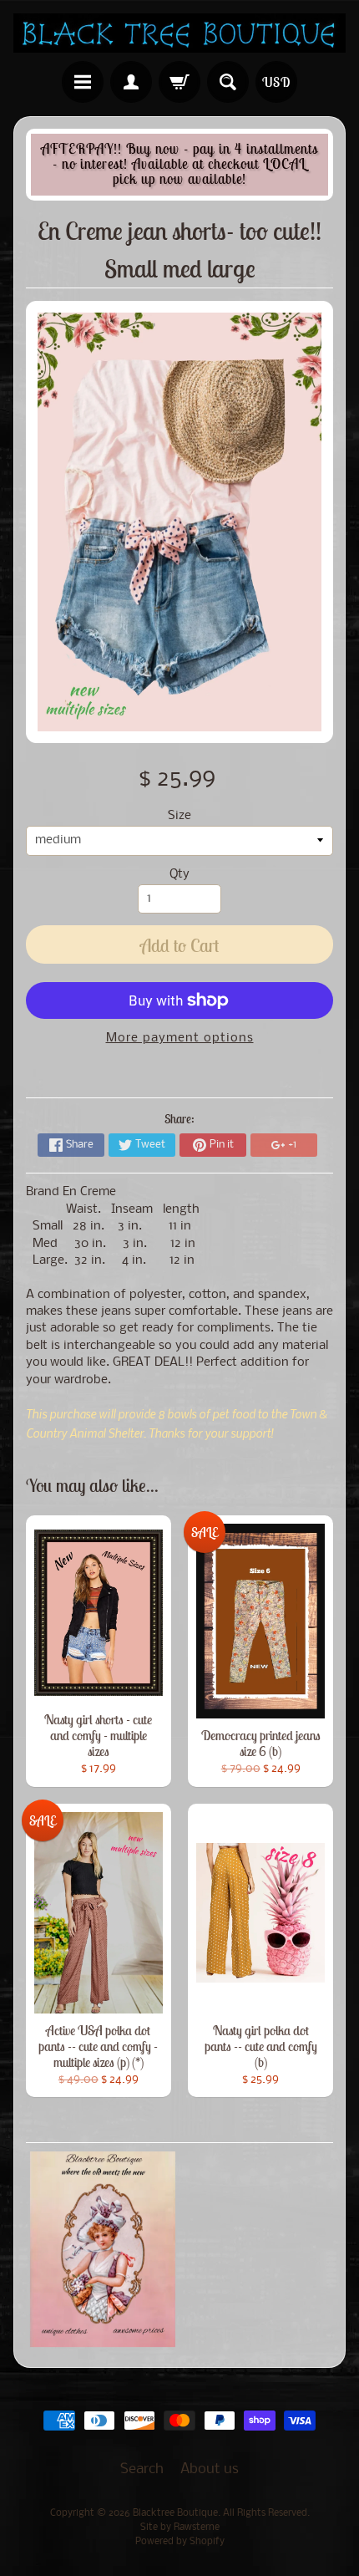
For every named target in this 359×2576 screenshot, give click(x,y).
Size (179, 816)
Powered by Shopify (180, 2542)
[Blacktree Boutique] (179, 33)
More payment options (180, 1039)
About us (210, 2469)
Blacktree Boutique (175, 2513)
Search (142, 2469)
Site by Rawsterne (180, 2528)
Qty (179, 875)
